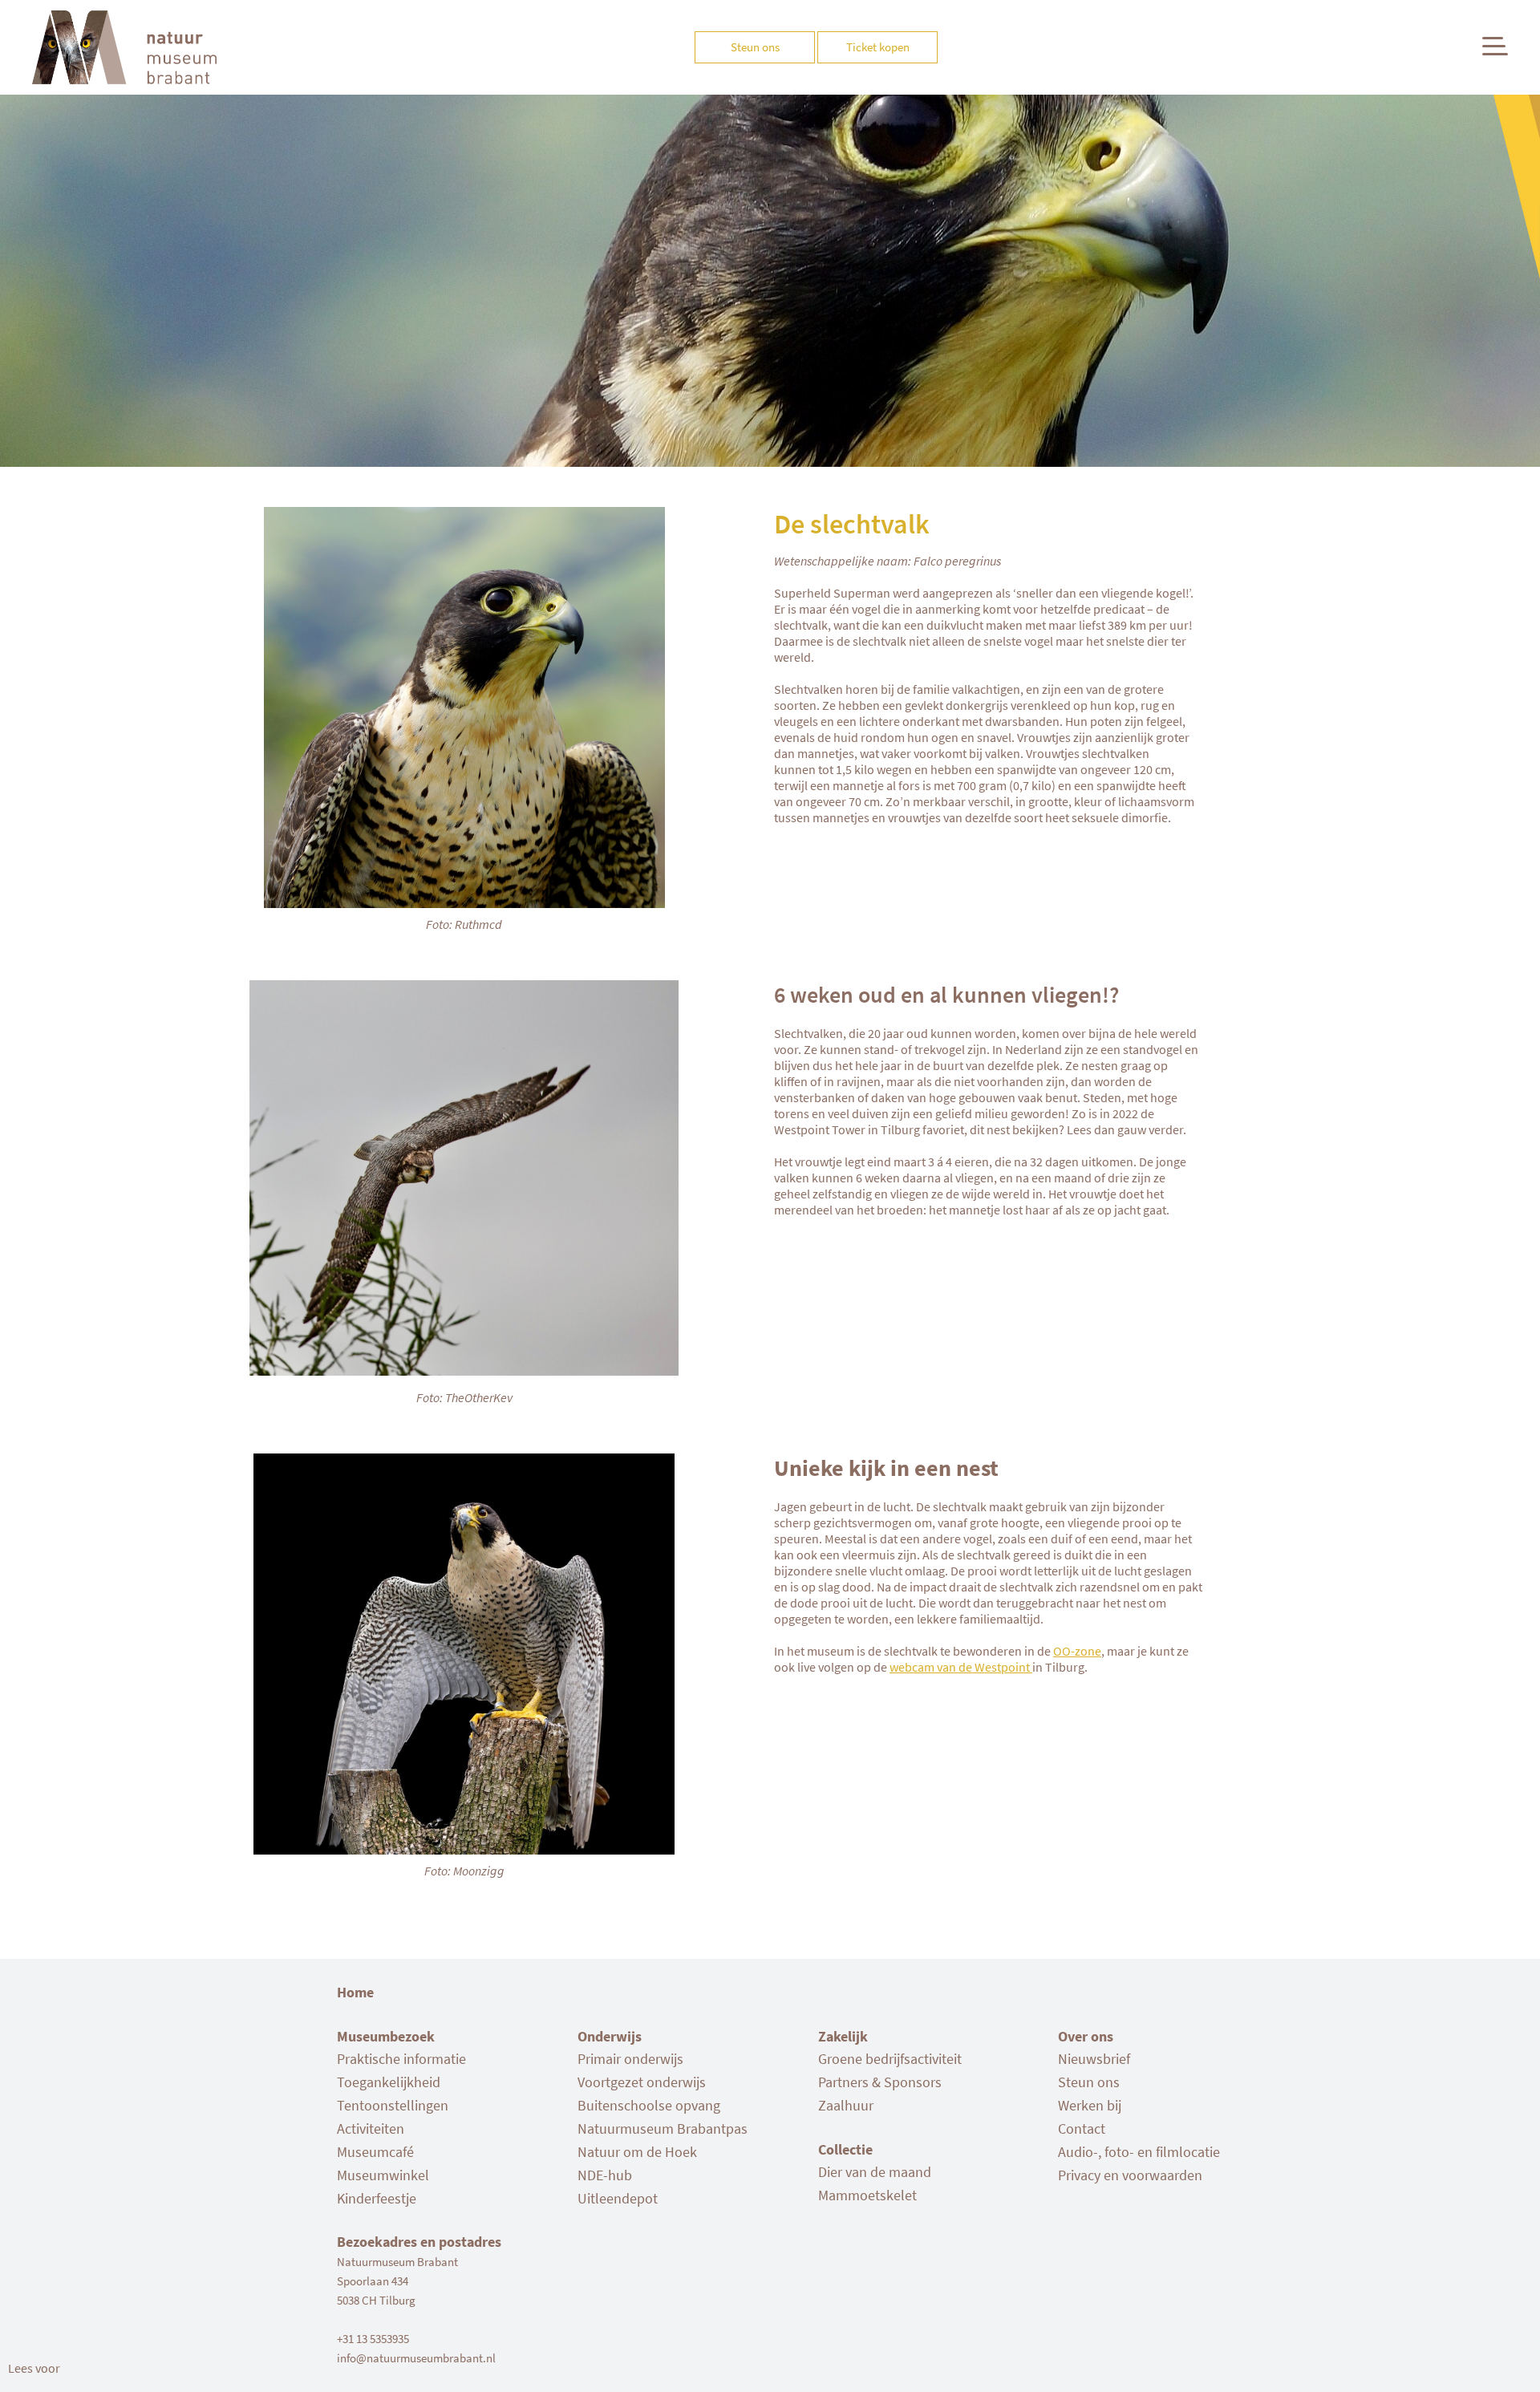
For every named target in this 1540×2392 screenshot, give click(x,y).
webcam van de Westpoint (961, 1667)
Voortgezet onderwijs (642, 2082)
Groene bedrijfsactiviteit (890, 2059)
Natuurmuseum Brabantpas (663, 2128)
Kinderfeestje (377, 2198)
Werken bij (1090, 2105)
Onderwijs (610, 2036)
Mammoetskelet (867, 2195)
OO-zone (1077, 1651)
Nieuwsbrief (1094, 2059)
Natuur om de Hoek (637, 2152)
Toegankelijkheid (389, 2082)
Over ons (1086, 2036)
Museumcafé (375, 2152)
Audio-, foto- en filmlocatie (1139, 2152)
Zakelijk (843, 2036)
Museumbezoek (386, 2036)
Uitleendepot (618, 2198)
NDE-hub (605, 2175)
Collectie (845, 2149)
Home (355, 1992)
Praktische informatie (401, 2059)
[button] (34, 2368)
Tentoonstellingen (393, 2105)
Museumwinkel (383, 2175)
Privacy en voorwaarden (1130, 2175)
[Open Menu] (1495, 46)
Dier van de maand (875, 2172)
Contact (1082, 2128)
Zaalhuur (846, 2105)
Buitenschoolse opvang (649, 2105)
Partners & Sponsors (880, 2082)
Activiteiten (371, 2128)
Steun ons (1089, 2082)
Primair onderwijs (630, 2059)
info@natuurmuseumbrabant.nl (416, 2358)
